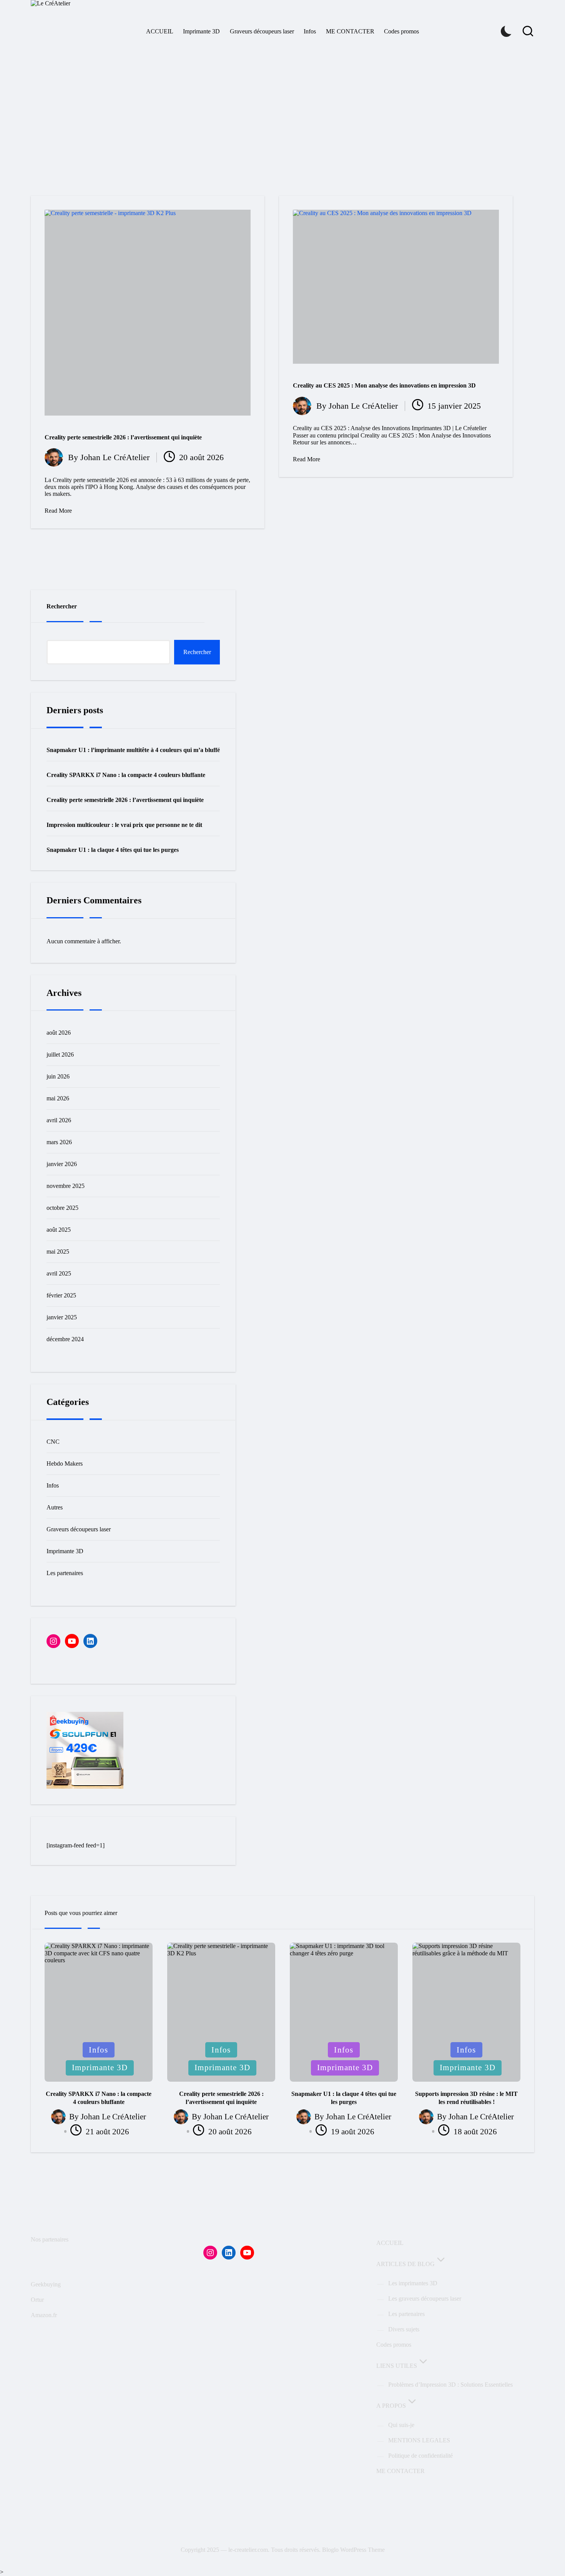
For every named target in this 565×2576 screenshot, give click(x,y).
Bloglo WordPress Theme (353, 2550)
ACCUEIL (390, 2243)
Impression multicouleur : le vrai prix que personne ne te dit (124, 825)
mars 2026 (59, 1142)
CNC (53, 1442)
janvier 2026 (62, 1164)
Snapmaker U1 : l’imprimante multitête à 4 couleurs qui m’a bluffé (133, 750)
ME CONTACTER (400, 2471)
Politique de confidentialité (420, 2456)
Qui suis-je (401, 2425)
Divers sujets (404, 2329)
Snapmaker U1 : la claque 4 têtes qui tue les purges (113, 850)
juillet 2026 (60, 1054)
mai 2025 (58, 1252)
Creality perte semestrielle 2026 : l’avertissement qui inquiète (123, 437)
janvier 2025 (62, 1317)
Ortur (37, 2300)
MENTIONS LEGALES (419, 2440)
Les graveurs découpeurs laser (425, 2299)
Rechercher (62, 606)
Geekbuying (46, 2284)
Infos (53, 1485)
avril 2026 (59, 1120)
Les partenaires (65, 1573)
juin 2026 (58, 1076)
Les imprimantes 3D (413, 2283)
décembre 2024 (65, 1339)
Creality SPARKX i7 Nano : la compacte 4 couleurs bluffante (126, 775)
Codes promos (394, 2345)
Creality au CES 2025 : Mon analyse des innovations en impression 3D (384, 385)
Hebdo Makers (65, 1464)
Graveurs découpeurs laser (79, 1529)
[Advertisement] (282, 108)
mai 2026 (58, 1098)
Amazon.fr (44, 2315)
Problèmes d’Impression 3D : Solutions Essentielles (450, 2385)
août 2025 (59, 1230)
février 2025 (61, 1295)
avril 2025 (59, 1273)
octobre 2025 (62, 1208)
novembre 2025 (66, 1186)
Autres (55, 1507)
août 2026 (59, 1033)
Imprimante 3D (65, 1551)
